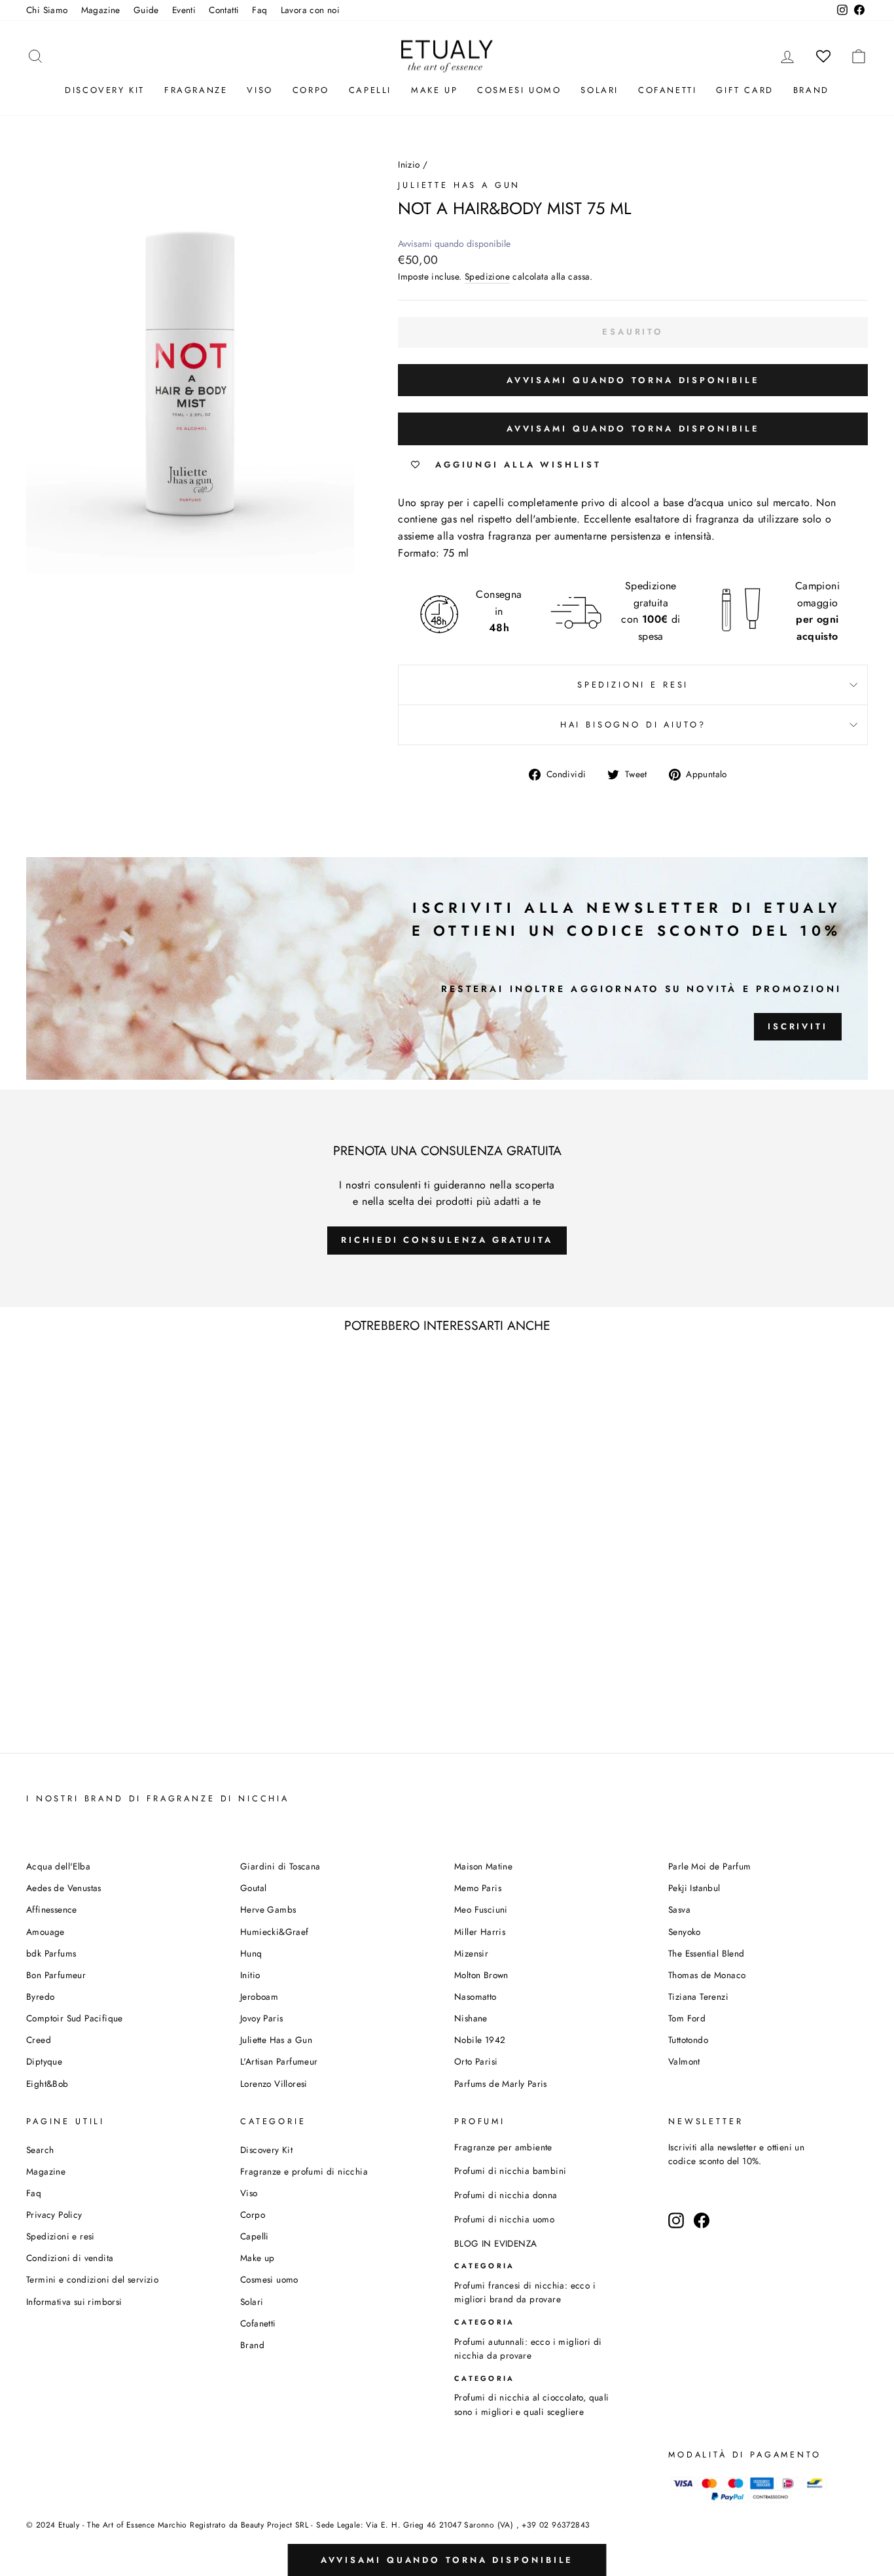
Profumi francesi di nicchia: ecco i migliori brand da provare (525, 2292)
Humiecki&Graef (275, 1932)
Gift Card (744, 90)
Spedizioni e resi (633, 685)
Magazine (101, 10)
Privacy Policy (54, 2215)
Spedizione (487, 276)
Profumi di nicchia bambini (510, 2171)
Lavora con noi (311, 10)
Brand (811, 90)
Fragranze (196, 90)
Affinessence (52, 1909)
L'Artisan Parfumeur (279, 2061)
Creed (39, 2040)
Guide (146, 10)
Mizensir (471, 1953)
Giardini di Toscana (280, 1866)
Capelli (370, 90)
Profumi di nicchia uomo (504, 2219)
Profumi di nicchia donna (506, 2195)
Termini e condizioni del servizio (92, 2279)
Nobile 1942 (480, 2040)
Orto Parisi (476, 2061)
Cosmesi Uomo (519, 90)
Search (40, 2150)
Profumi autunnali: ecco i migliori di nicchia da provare (528, 2349)
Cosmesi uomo (269, 2279)
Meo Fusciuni (481, 1909)
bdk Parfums (51, 1953)
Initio (250, 1975)
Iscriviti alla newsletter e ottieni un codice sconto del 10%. (736, 2154)
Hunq (251, 1953)
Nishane (471, 2018)
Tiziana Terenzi (698, 1996)
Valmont (684, 2061)
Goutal (253, 1888)
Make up (434, 90)
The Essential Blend (706, 1953)
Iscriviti (798, 1026)
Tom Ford (687, 2018)
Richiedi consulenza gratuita (447, 1240)
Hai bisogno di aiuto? (633, 725)
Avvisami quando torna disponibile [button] (633, 380)
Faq (259, 10)
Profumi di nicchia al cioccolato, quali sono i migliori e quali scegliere (532, 2404)
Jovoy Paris (261, 2018)
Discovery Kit (105, 90)
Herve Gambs (268, 1909)
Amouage (45, 1932)
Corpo (311, 90)
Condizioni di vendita (70, 2258)
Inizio (409, 164)
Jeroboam (259, 1996)
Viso (259, 90)
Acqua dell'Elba (58, 1866)
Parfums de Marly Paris (501, 2084)
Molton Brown (481, 1975)
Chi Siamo (47, 10)
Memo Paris (478, 1888)
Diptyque (44, 2061)
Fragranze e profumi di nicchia (304, 2171)
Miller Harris (480, 1932)
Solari (599, 90)
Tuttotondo (688, 2040)
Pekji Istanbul (694, 1888)
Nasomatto (475, 1996)
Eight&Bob (47, 2084)
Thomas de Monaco (707, 1975)
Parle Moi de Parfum (710, 1866)
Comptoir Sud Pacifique (75, 2018)
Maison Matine (483, 1866)
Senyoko (685, 1932)
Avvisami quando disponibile (454, 244)
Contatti (224, 10)
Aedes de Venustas (64, 1888)
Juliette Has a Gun (459, 185)
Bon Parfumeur (56, 1975)
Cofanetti (667, 90)
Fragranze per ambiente (503, 2147)
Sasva (679, 1909)
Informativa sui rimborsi (74, 2302)
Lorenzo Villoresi (274, 2084)
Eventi (184, 10)
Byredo (40, 1996)
